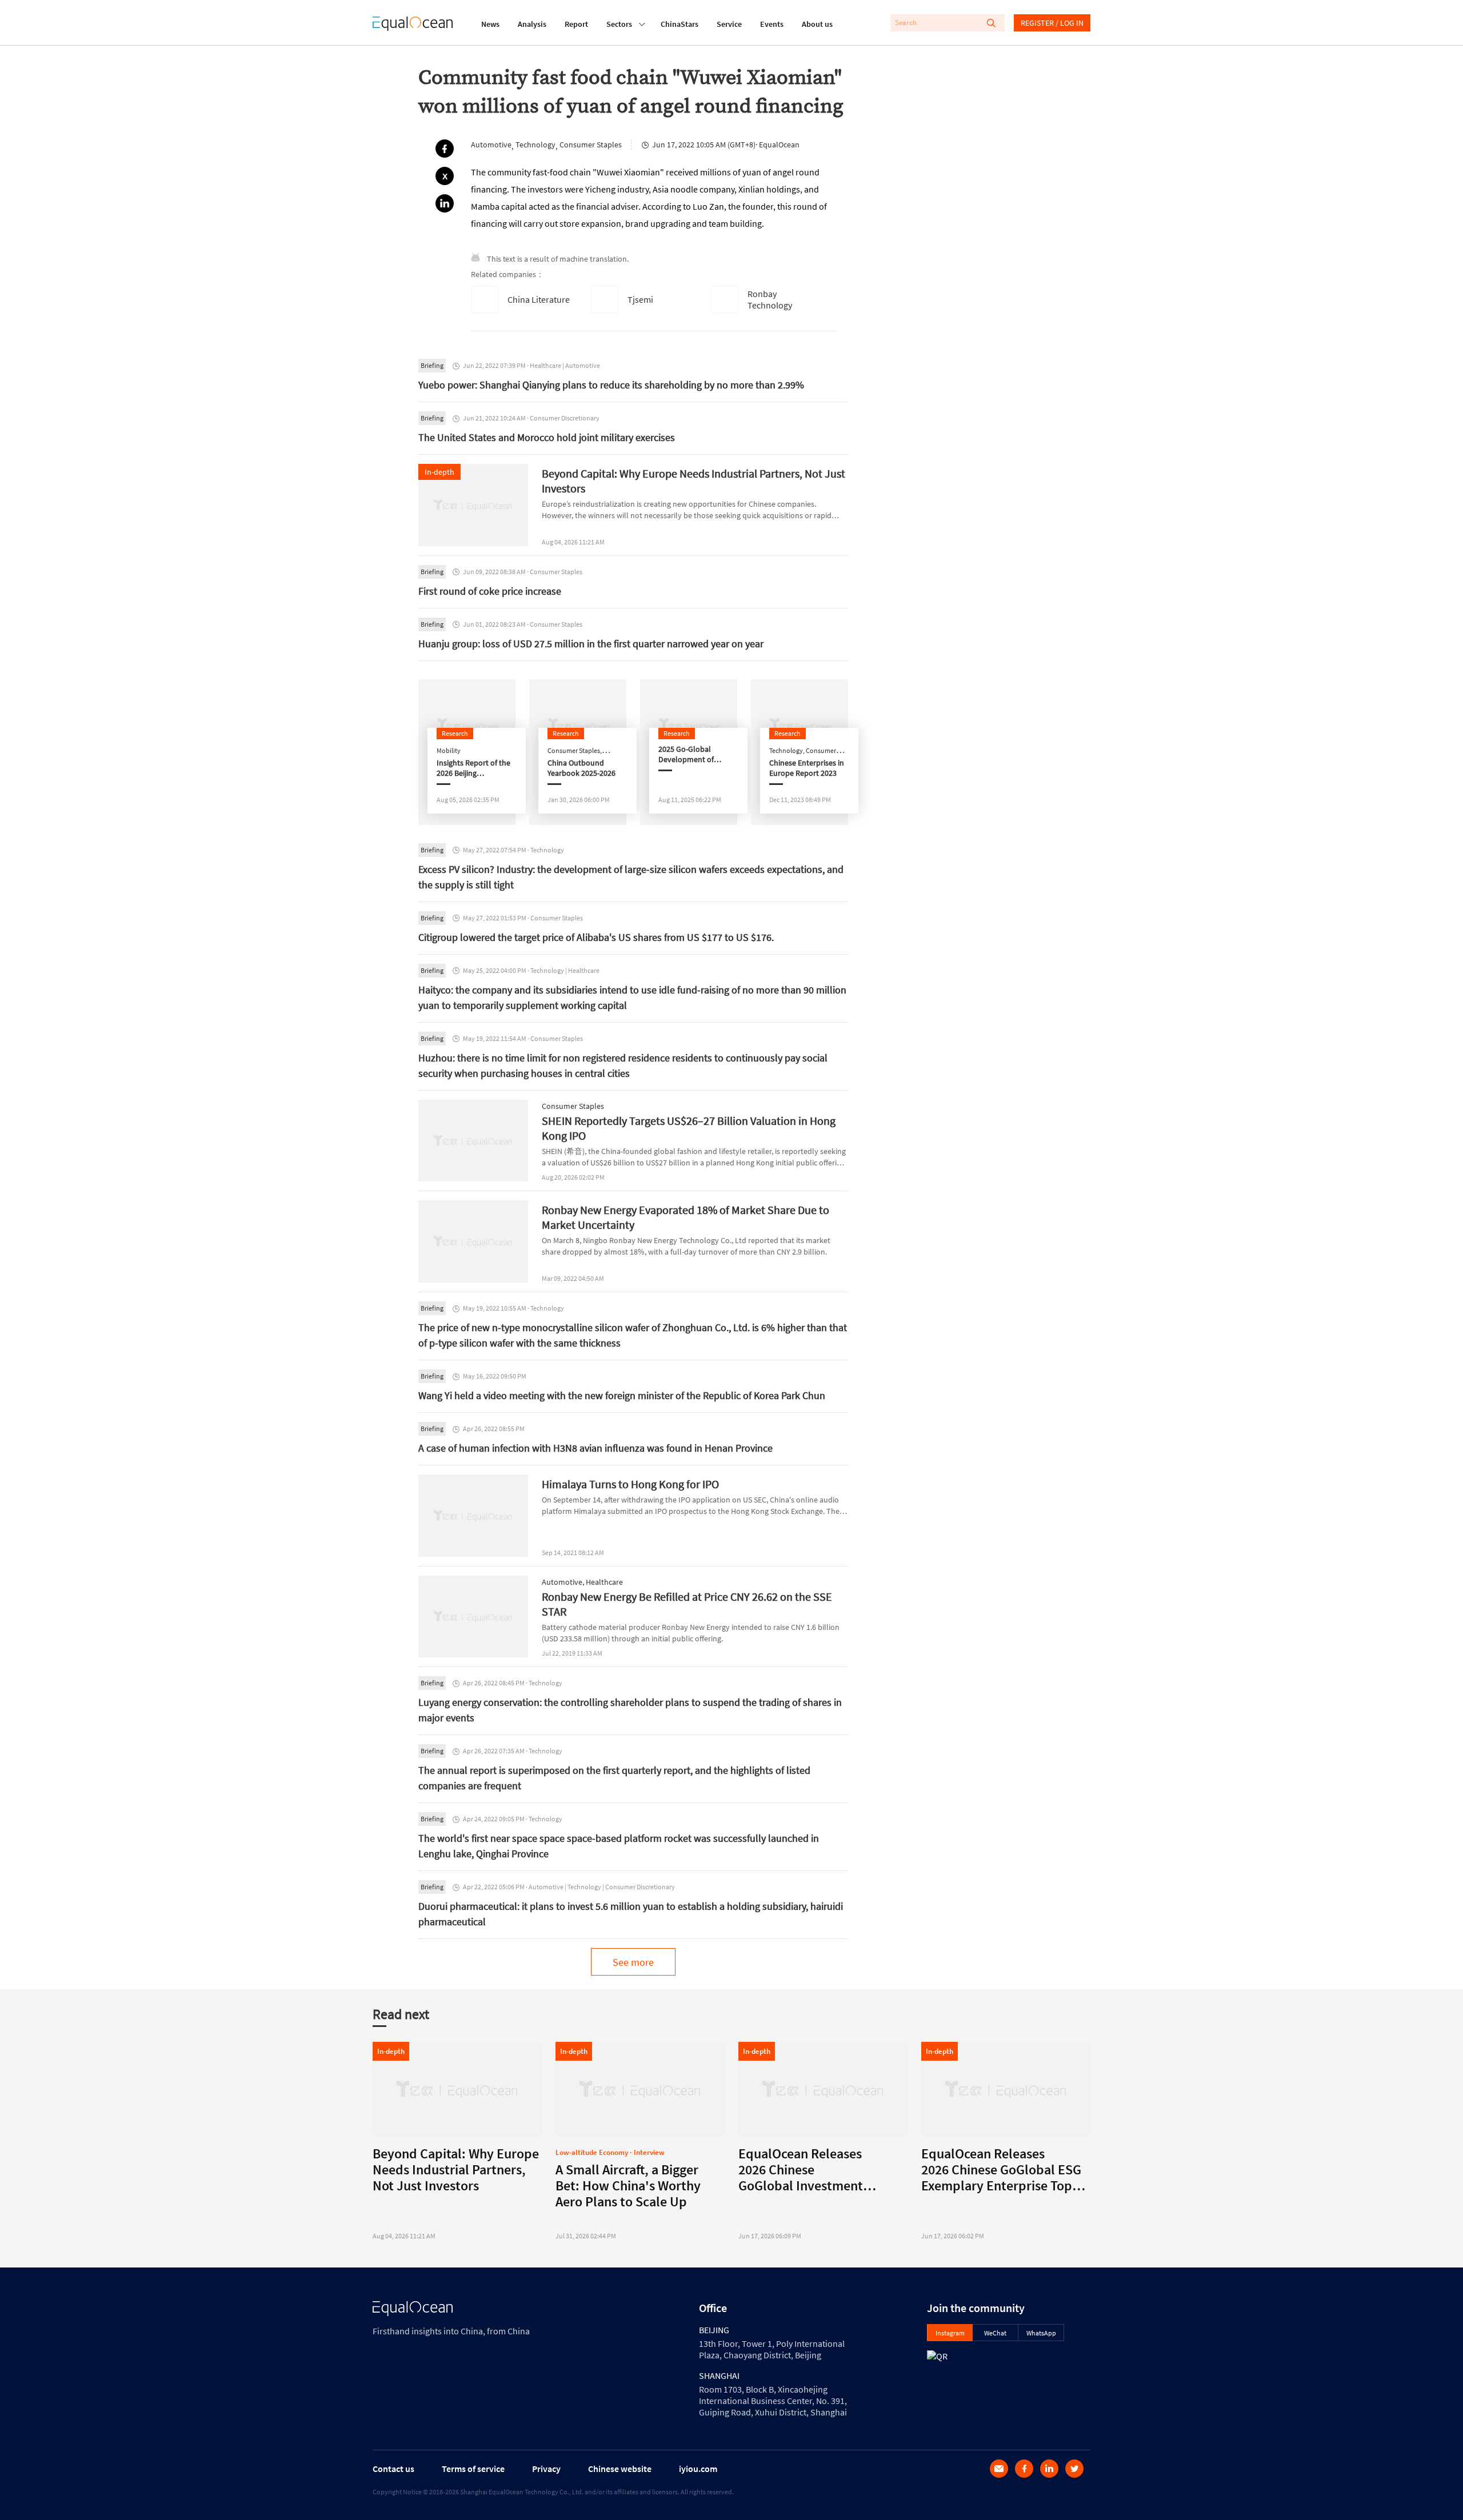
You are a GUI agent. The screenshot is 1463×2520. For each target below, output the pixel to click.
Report (576, 24)
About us (817, 24)
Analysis (532, 24)
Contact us (393, 2469)
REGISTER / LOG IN (1052, 23)
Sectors (619, 24)
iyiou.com (698, 2469)
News (490, 24)
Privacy (546, 2469)
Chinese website (620, 2469)
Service (729, 24)
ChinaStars (679, 24)
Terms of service (473, 2469)
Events (772, 24)
